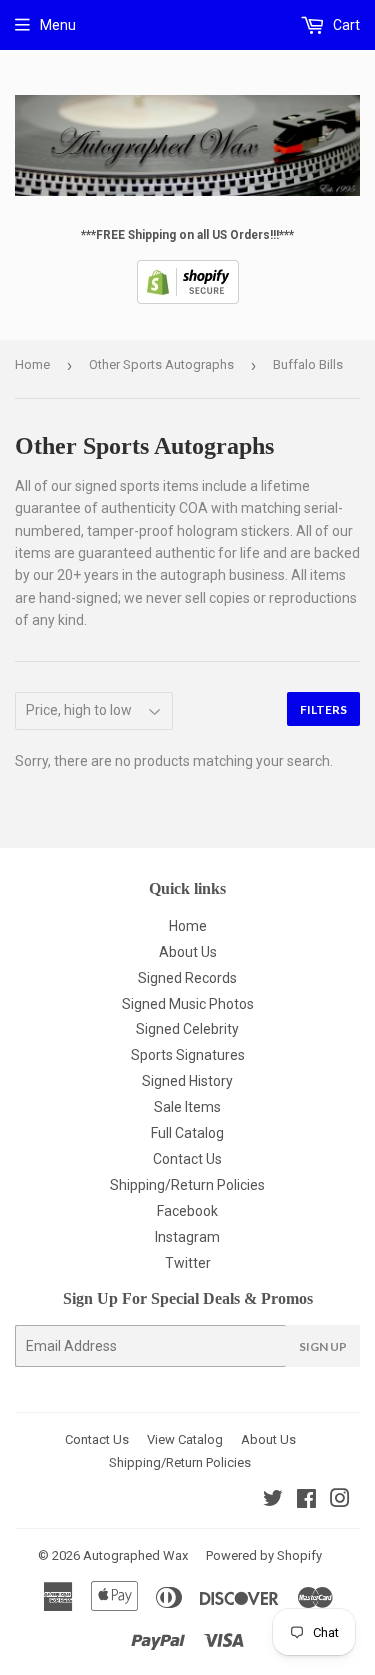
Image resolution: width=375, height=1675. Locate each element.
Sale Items (187, 1107)
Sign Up (323, 1346)
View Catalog (185, 1439)
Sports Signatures (188, 1055)
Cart (345, 25)
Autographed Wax (135, 1555)
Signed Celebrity (187, 1029)
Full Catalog (187, 1133)
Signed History (187, 1081)
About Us (188, 952)
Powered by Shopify (264, 1555)
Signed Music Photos (188, 1004)
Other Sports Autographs (161, 364)
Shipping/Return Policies (187, 1185)
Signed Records (187, 978)
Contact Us (187, 1159)
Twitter (188, 1263)
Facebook (187, 1211)
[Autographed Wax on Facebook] (306, 1501)
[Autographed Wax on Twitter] (273, 1501)
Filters (323, 709)
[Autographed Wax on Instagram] (340, 1501)
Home (32, 364)
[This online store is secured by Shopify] (188, 300)
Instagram (187, 1237)
